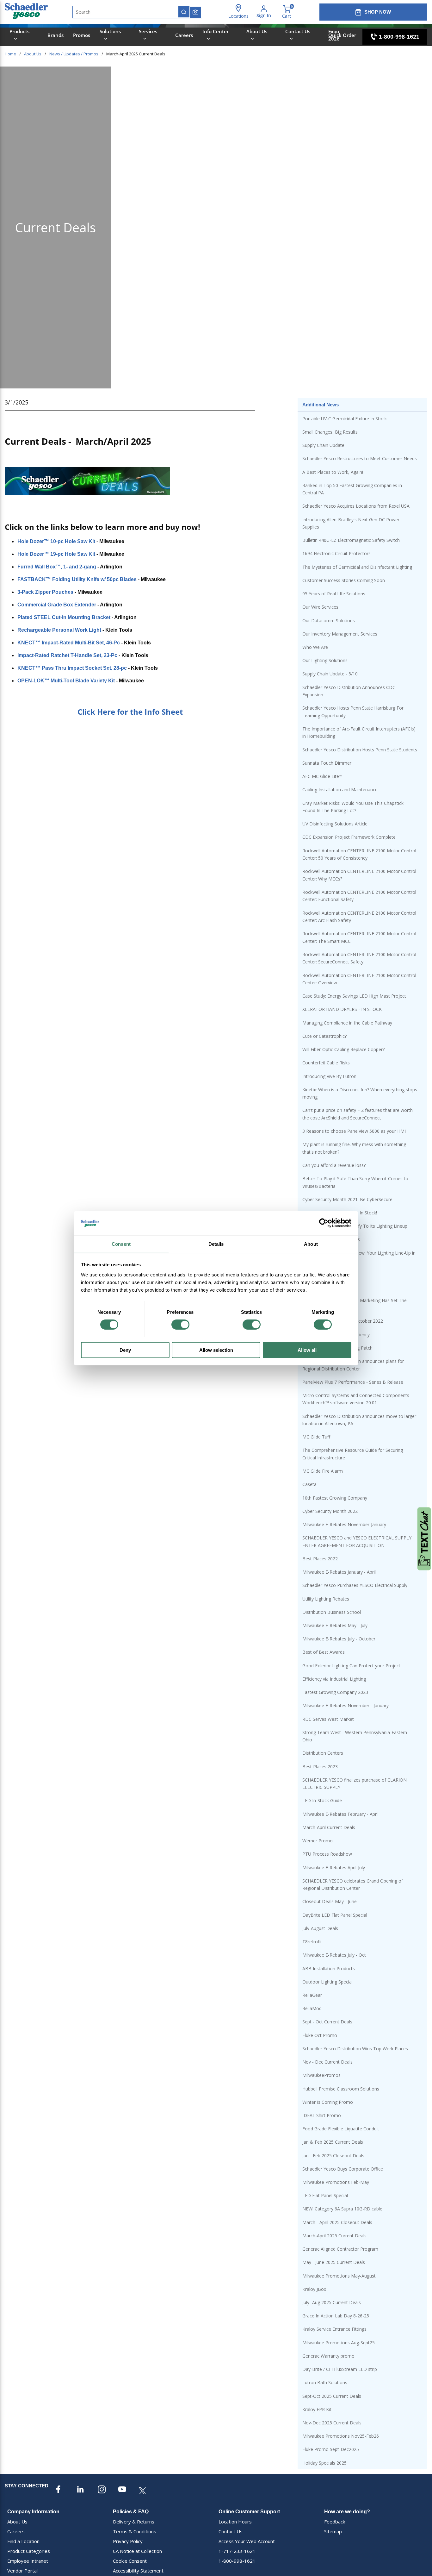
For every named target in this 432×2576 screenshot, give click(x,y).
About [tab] (311, 1244)
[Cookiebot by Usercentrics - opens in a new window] (324, 1223)
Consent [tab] (121, 1244)
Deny (125, 1350)
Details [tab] (216, 1244)
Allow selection (216, 1350)
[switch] (180, 1325)
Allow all (307, 1350)
